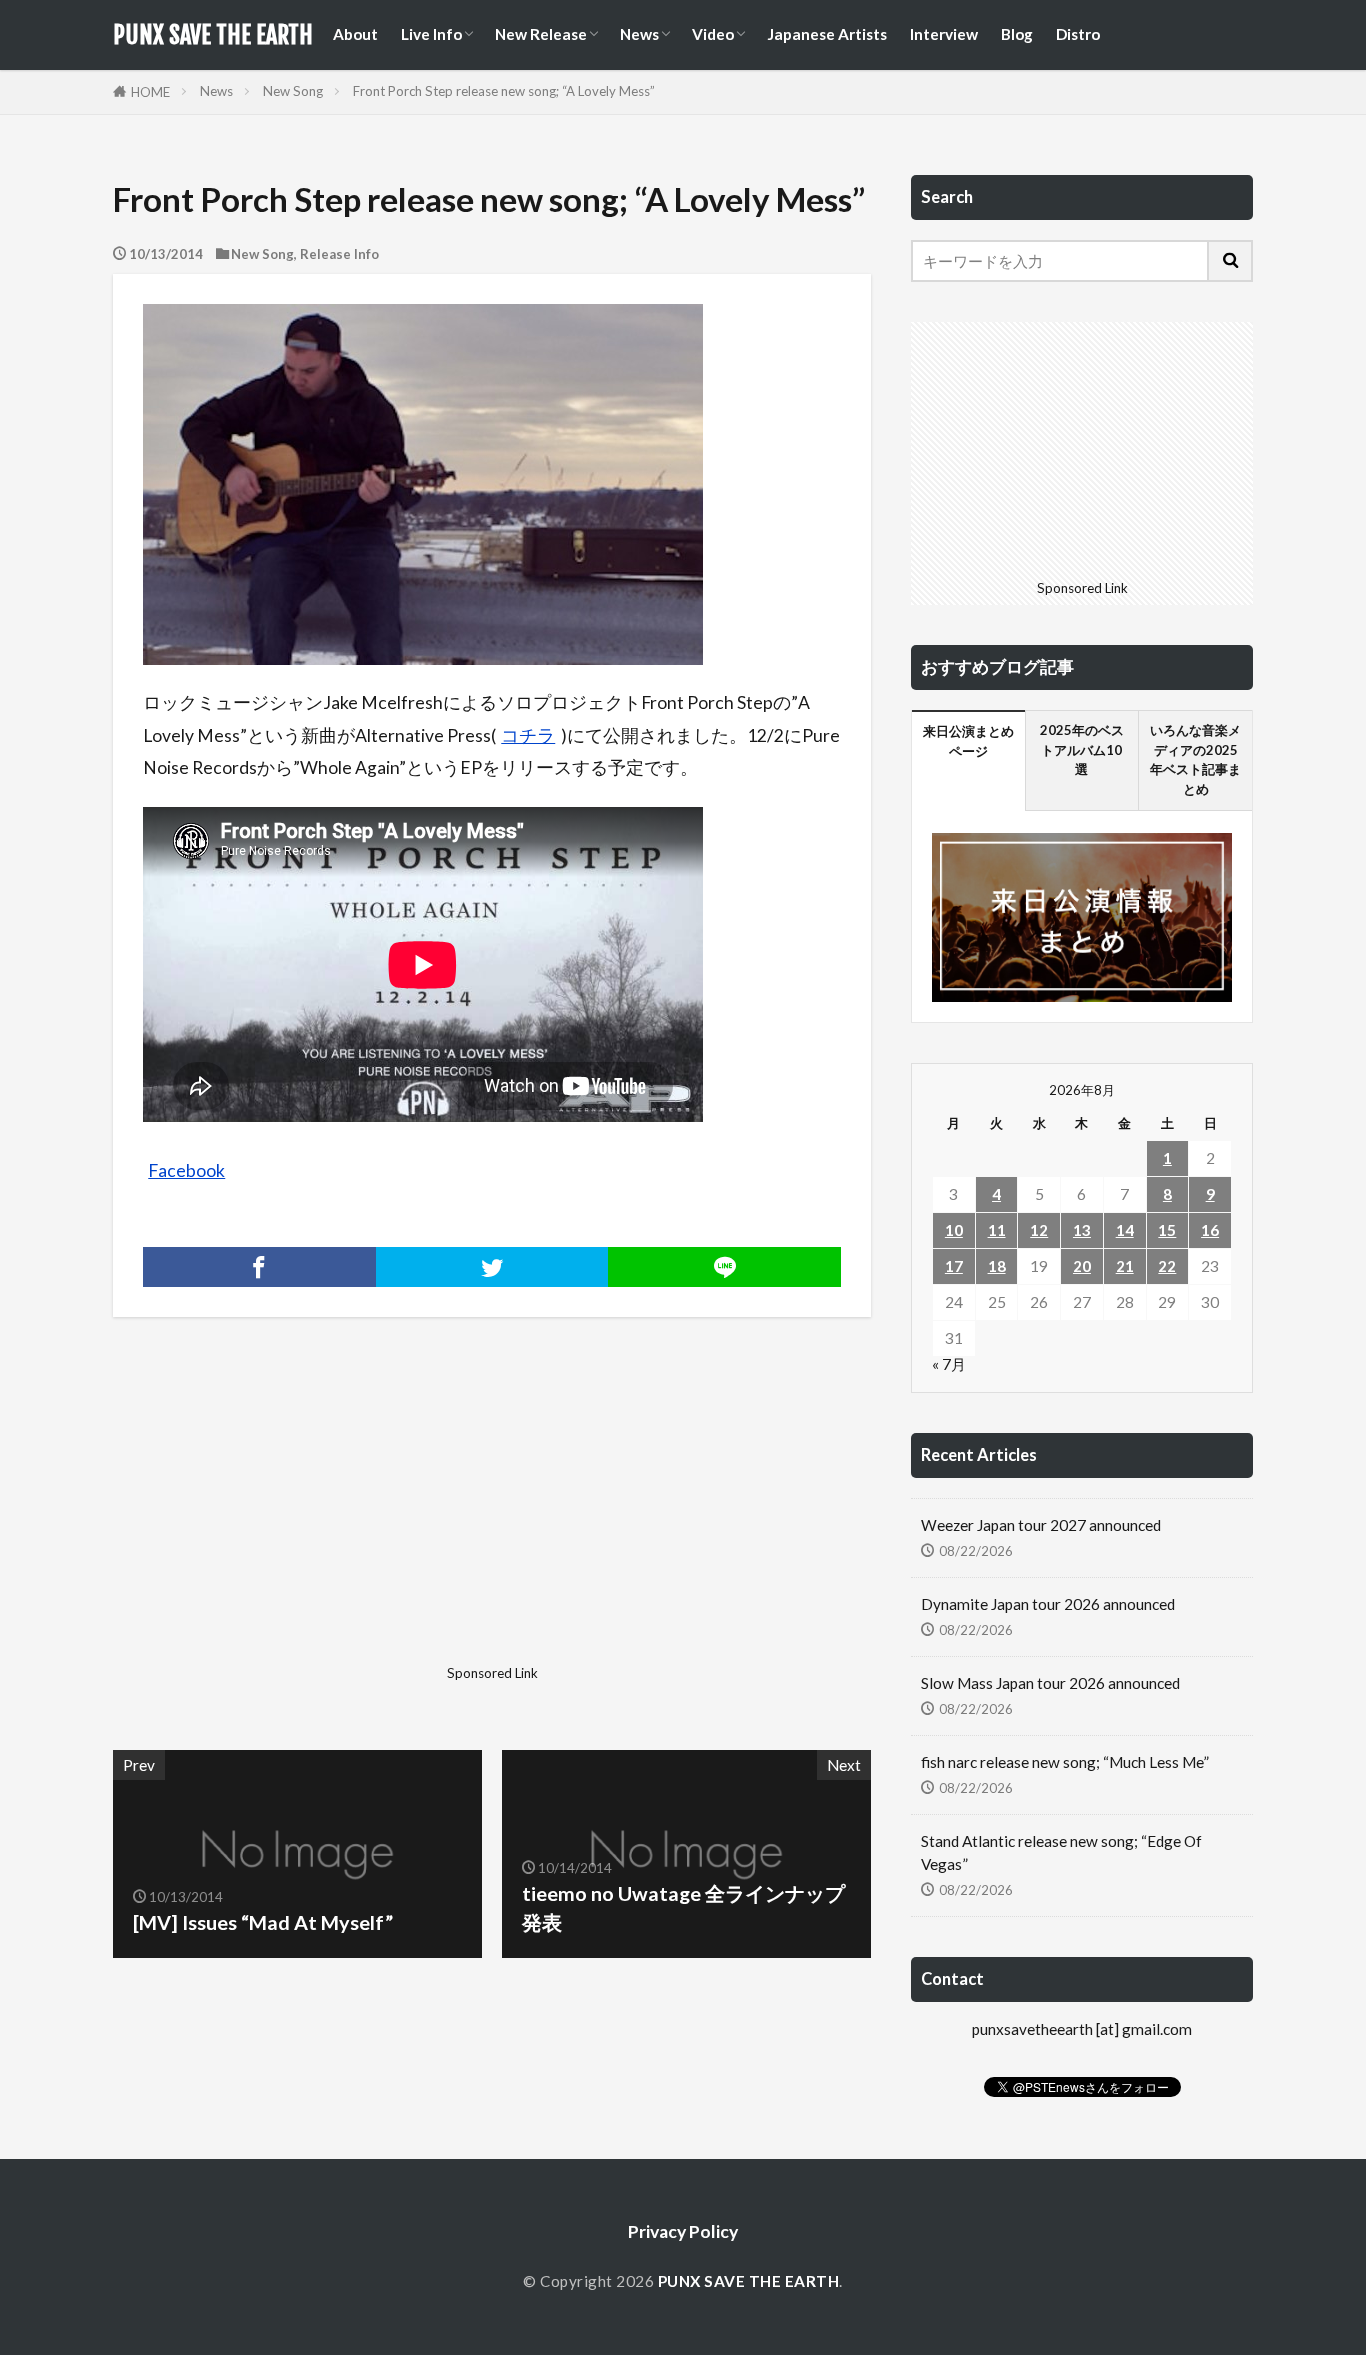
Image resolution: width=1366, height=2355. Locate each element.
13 (1082, 1230)
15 (1167, 1230)
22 (1167, 1266)
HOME (150, 92)
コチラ (528, 735)
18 (997, 1266)
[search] (1231, 261)
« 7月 (949, 1364)
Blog (1017, 34)
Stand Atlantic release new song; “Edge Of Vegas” (1061, 1852)
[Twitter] (492, 1267)
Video (713, 34)
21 (1125, 1266)
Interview (944, 34)
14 (1125, 1230)
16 (1210, 1230)
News (639, 34)
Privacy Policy (683, 2231)
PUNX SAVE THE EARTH (213, 35)
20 (1082, 1266)
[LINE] (724, 1267)
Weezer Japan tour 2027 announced (1041, 1525)
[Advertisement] (300, 1517)
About (355, 34)
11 (997, 1230)
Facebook (186, 1170)
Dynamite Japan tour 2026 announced (1048, 1604)
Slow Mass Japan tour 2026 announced (1050, 1683)
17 (954, 1266)
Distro (1078, 34)
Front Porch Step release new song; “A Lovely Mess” (504, 91)
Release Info (339, 254)
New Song (293, 91)
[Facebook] (259, 1267)
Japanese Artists (827, 34)
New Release (541, 34)
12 (1039, 1230)
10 (954, 1230)
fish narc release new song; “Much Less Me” (1065, 1762)
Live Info (431, 34)
